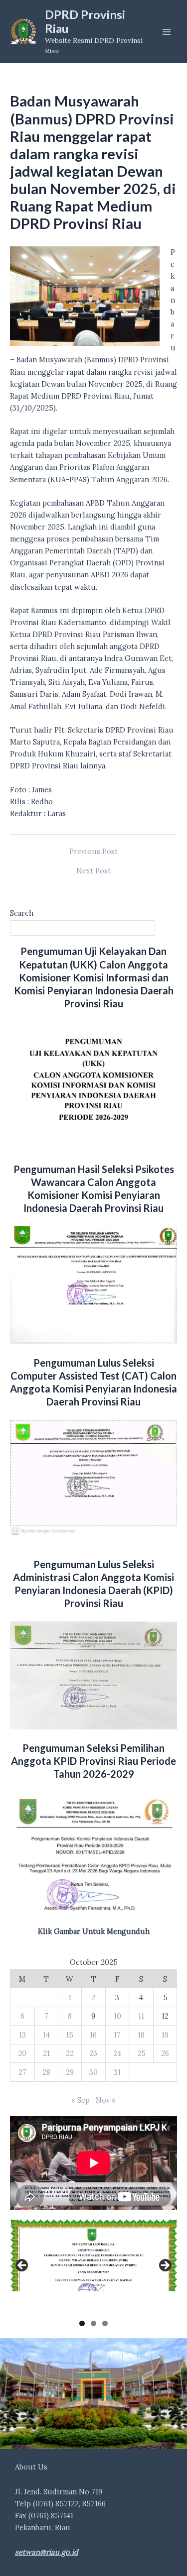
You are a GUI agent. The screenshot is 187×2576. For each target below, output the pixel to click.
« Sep (81, 2100)
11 (141, 2016)
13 (22, 2035)
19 (165, 2035)
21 (46, 2053)
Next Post (93, 871)
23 (93, 2053)
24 (117, 2053)
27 (22, 2072)
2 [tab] (93, 2323)
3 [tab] (105, 2323)
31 (117, 2072)
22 (70, 2053)
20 (22, 2053)
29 (70, 2072)
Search (22, 913)
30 (93, 2072)
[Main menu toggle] (167, 32)
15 (70, 2035)
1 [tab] (82, 2323)
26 (165, 2053)
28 (46, 2072)
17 (117, 2035)
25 (141, 2053)
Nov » (106, 2100)
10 (117, 2016)
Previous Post (93, 852)
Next (165, 2266)
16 (93, 2035)
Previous (22, 2266)
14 (46, 2035)
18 (141, 2035)
